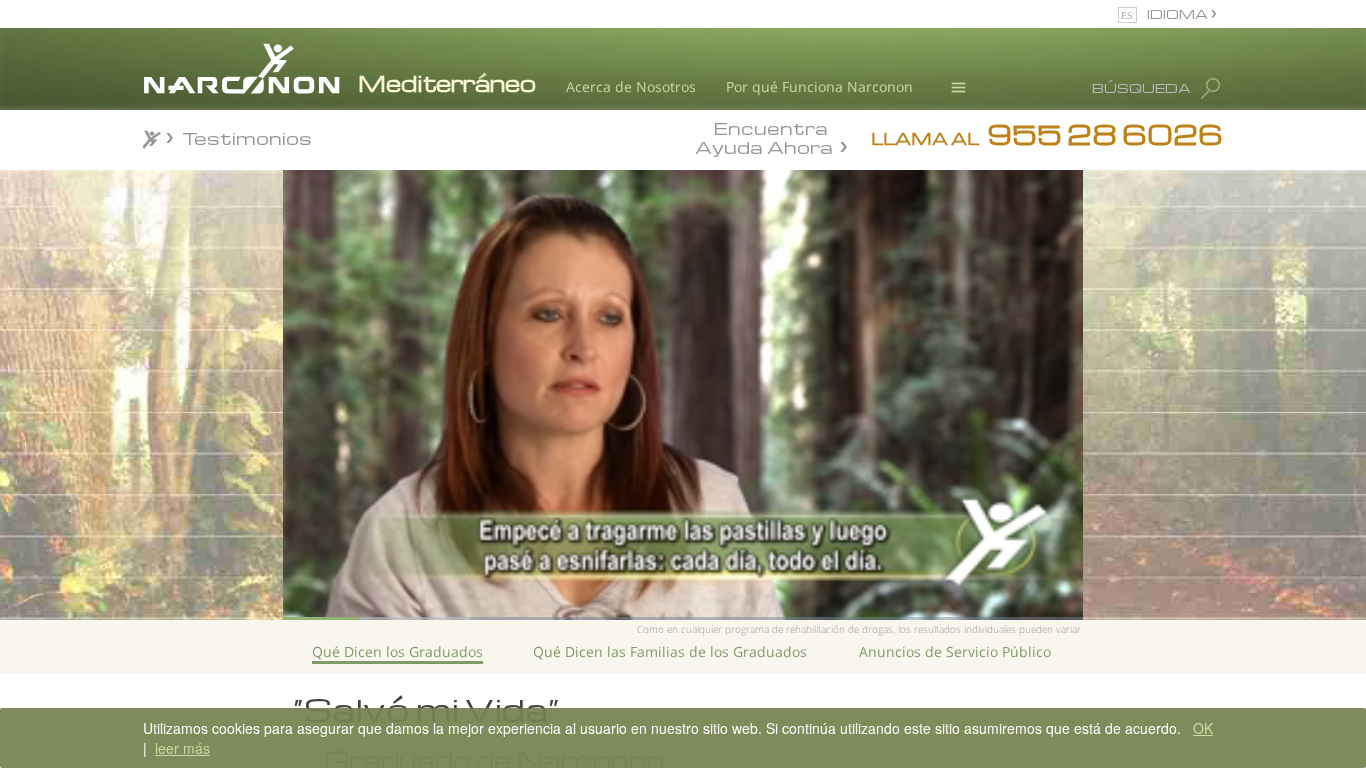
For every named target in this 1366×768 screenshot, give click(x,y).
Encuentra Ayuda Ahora (764, 136)
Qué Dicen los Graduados (397, 651)
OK (1203, 728)
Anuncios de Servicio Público (955, 651)
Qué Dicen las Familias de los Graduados (670, 651)
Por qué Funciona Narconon (819, 86)
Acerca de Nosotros (631, 86)
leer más (182, 748)
